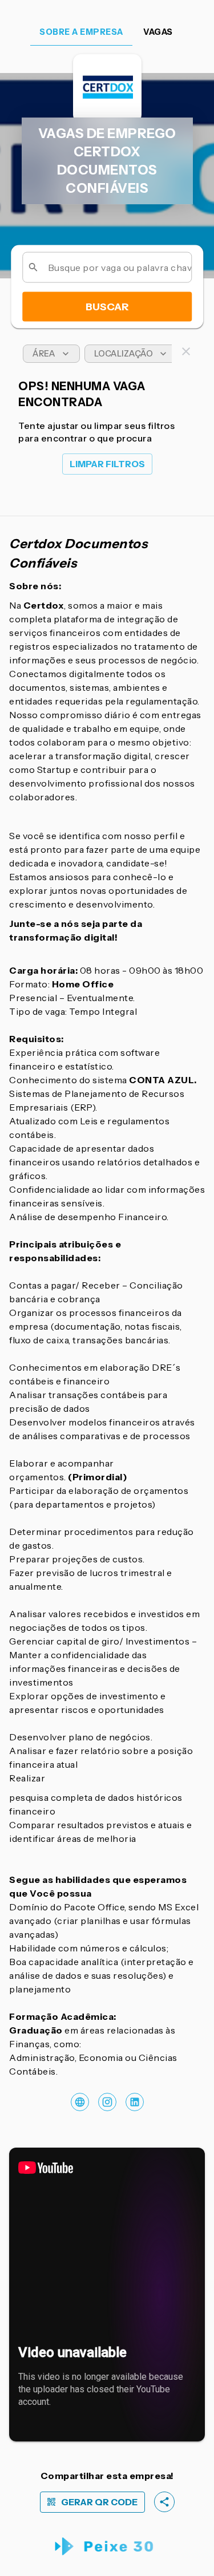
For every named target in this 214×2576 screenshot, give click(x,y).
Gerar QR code (99, 2502)
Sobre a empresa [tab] (81, 32)
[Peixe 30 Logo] (107, 2547)
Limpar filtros (107, 464)
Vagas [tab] (158, 32)
